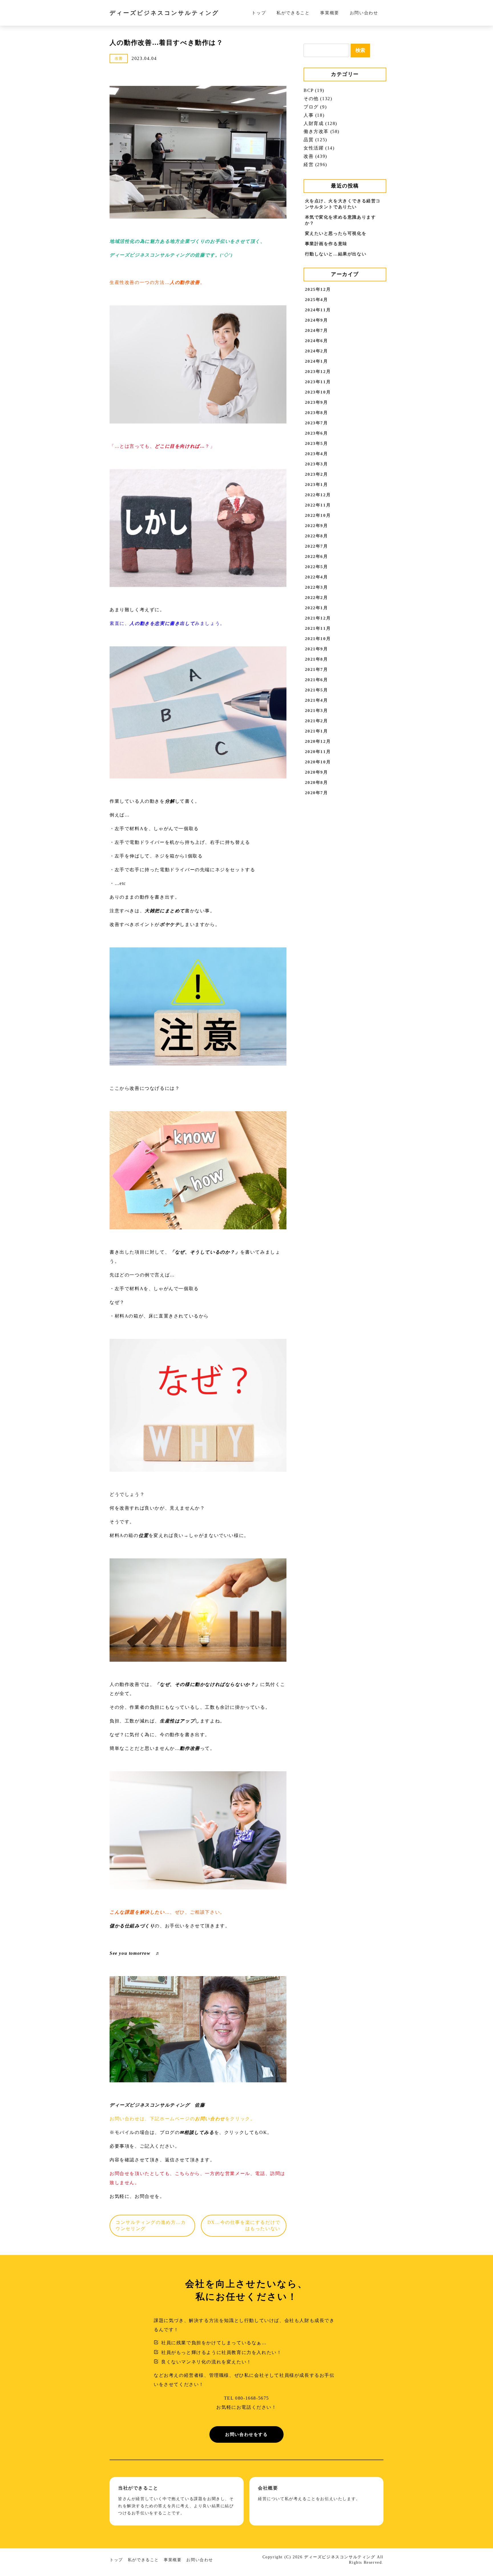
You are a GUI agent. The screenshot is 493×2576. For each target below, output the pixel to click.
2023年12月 (318, 372)
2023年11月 (318, 382)
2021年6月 (317, 680)
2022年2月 (317, 598)
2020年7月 (317, 793)
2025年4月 (317, 300)
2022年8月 (317, 536)
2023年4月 (317, 454)
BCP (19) (314, 90)
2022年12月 (318, 495)
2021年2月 (317, 721)
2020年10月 (318, 762)
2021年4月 (317, 700)
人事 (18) (314, 115)
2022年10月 (318, 515)
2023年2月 (317, 474)
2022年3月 (317, 587)
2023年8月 (317, 413)
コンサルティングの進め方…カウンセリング (151, 2225)
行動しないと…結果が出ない (336, 254)
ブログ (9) (315, 107)
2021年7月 (317, 669)
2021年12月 (318, 618)
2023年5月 (317, 443)
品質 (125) (315, 140)
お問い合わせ (364, 13)
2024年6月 (317, 341)
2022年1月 (317, 608)
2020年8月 (317, 782)
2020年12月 (318, 741)
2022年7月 (317, 546)
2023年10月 (318, 392)
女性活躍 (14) (319, 148)
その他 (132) (318, 99)
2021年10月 (318, 639)
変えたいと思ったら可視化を (336, 233)
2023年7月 (317, 423)
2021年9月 (317, 649)
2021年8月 (317, 659)
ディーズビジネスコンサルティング (164, 13)
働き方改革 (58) (322, 131)
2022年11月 (318, 505)
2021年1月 (317, 731)
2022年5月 (317, 567)
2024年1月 (317, 361)
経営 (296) (315, 165)
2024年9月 (317, 320)
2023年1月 (317, 485)
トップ (259, 13)
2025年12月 (318, 289)
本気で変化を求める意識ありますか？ (341, 220)
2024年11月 (318, 310)
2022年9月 (317, 526)
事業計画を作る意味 (326, 244)
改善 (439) (315, 156)
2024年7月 (317, 330)
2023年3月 (317, 464)
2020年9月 (317, 772)
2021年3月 (317, 711)
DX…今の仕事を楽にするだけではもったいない (244, 2225)
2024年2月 (317, 351)
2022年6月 (317, 556)
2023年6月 (317, 433)
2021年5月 (317, 690)
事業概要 (330, 13)
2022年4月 (317, 577)
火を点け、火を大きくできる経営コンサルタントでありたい (343, 204)
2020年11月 (318, 752)
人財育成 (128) (320, 123)
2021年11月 (318, 628)
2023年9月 (317, 402)
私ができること (293, 13)
